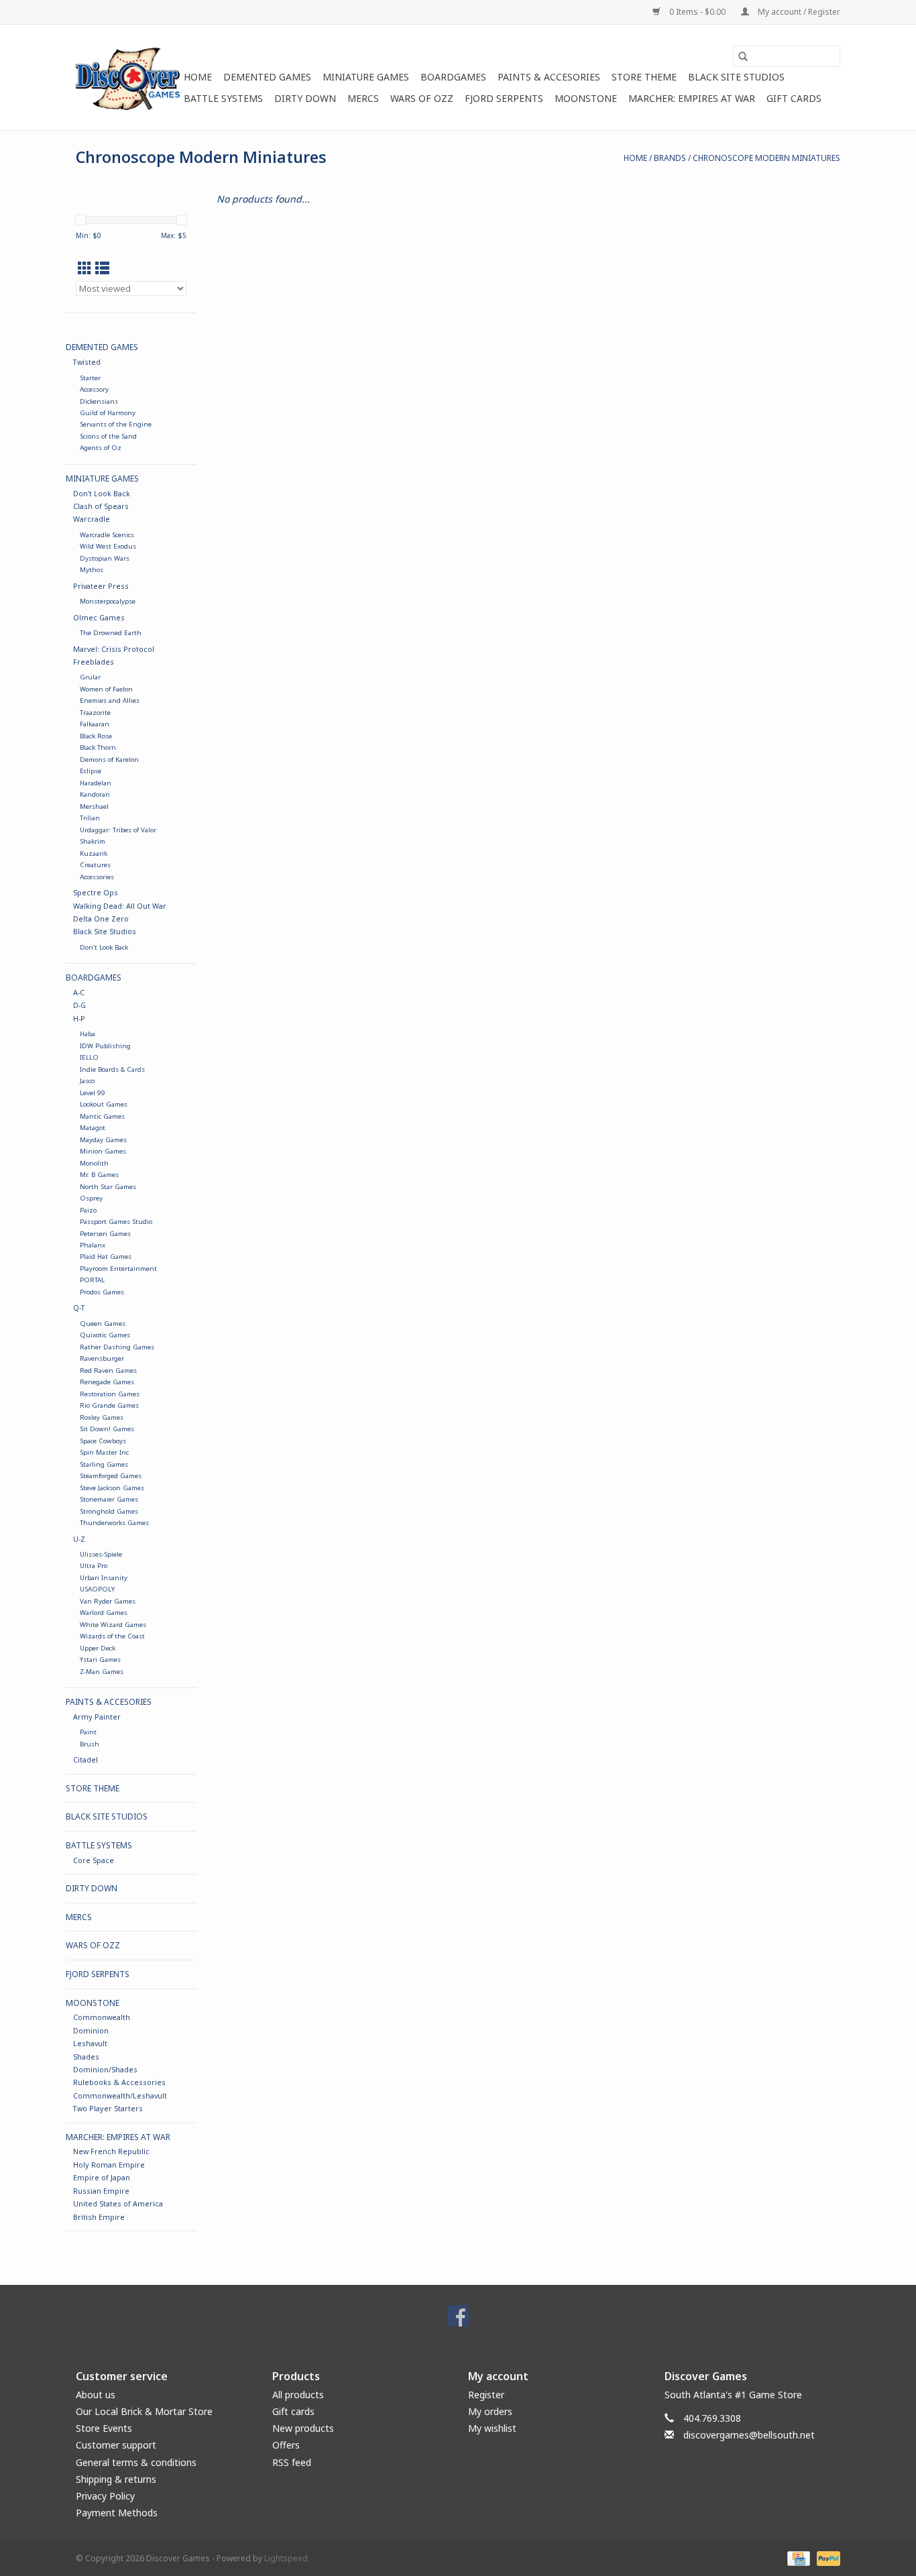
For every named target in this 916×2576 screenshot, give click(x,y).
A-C (79, 992)
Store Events (104, 2428)
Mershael (94, 806)
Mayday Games (103, 1140)
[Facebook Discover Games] (458, 2316)
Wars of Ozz (422, 98)
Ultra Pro (94, 1566)
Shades (86, 2057)
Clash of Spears (101, 506)
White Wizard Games (113, 1625)
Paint (88, 1732)
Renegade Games (107, 1382)
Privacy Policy (105, 2496)
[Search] (743, 56)
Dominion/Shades (105, 2069)
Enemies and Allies (110, 701)
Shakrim (93, 841)
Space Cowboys (103, 1441)
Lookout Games (104, 1104)
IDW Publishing (105, 1046)
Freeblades (94, 662)
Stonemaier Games (109, 1499)
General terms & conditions (136, 2462)
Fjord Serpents (504, 98)
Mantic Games (102, 1116)
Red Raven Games (108, 1370)
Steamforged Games (111, 1476)
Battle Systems (223, 98)
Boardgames (453, 77)
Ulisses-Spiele (101, 1554)
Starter (90, 378)
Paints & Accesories (549, 77)
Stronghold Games (109, 1511)
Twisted (87, 362)
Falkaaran (95, 724)
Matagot (93, 1128)
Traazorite (95, 713)
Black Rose (96, 736)
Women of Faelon (106, 689)
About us (96, 2395)
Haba (88, 1034)
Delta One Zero (101, 918)
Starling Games (104, 1464)
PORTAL (92, 1280)
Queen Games (103, 1324)
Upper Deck (98, 1648)
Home (198, 77)
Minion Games (103, 1151)
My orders (490, 2411)
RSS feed (292, 2462)
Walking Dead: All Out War (120, 906)
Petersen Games (105, 1234)
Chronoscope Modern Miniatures (766, 158)
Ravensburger (102, 1358)
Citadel (85, 1759)
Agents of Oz (101, 448)
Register (486, 2395)
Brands (670, 158)
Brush (90, 1744)
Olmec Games (99, 617)
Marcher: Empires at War (692, 98)
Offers (286, 2445)
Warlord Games (104, 1613)
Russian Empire (101, 2191)
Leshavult (90, 2043)
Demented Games (267, 77)
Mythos (92, 570)
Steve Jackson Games (112, 1488)
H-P (79, 1018)
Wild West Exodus (108, 546)
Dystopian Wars (105, 558)
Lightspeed (286, 2558)
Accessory (94, 389)
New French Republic (111, 2151)
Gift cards (794, 98)
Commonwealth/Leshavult (120, 2095)
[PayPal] (826, 2558)
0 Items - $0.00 (697, 12)
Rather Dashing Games (117, 1347)
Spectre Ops (96, 892)
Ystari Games (100, 1660)
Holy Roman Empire (109, 2165)
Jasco (87, 1081)
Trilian (90, 818)
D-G (79, 1005)
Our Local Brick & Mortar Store (144, 2411)
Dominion (91, 2030)
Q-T (79, 1307)
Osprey (91, 1198)
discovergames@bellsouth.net (749, 2435)
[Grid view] (85, 268)
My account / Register (798, 12)
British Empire (99, 2217)
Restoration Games (110, 1394)
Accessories (97, 877)
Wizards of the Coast (112, 1636)
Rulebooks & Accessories (119, 2082)
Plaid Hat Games (106, 1256)
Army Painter (97, 1717)
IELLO (89, 1057)
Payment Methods (117, 2513)
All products (298, 2395)
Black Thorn (98, 747)
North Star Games (108, 1187)
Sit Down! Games (107, 1429)
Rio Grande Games (109, 1405)
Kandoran (95, 794)
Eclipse (91, 771)
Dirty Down (305, 98)
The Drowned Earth (111, 633)
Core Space (94, 1860)
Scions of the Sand (108, 436)
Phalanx (93, 1245)
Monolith (94, 1163)
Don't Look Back (102, 493)
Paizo (88, 1210)
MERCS (363, 98)
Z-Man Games (102, 1672)
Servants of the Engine (116, 424)
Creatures (95, 865)
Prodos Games (102, 1292)
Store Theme (644, 77)
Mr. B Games (99, 1175)
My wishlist (492, 2428)
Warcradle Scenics (107, 535)
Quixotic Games (105, 1335)
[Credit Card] (797, 2558)
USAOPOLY (97, 1589)
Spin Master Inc (104, 1452)
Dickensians (99, 401)
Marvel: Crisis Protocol (114, 649)
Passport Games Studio (116, 1222)
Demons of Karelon (109, 760)
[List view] (102, 268)
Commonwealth (102, 2017)
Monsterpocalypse (108, 601)
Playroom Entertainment (118, 1269)
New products (303, 2428)
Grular (90, 677)
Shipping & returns (116, 2479)
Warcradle (92, 519)
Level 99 (93, 1093)
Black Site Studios (736, 77)
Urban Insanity (104, 1578)
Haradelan (96, 783)
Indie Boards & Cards (112, 1069)
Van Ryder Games (108, 1601)
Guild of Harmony (108, 413)
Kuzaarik (94, 853)
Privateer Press (101, 586)
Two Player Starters (108, 2108)
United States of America (118, 2203)
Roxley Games (102, 1417)
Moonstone (586, 98)
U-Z (79, 1539)
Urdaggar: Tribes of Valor (118, 830)
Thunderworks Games (114, 1523)
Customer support (116, 2445)
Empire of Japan (102, 2177)
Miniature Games (366, 77)
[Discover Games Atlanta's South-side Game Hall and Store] (128, 77)
